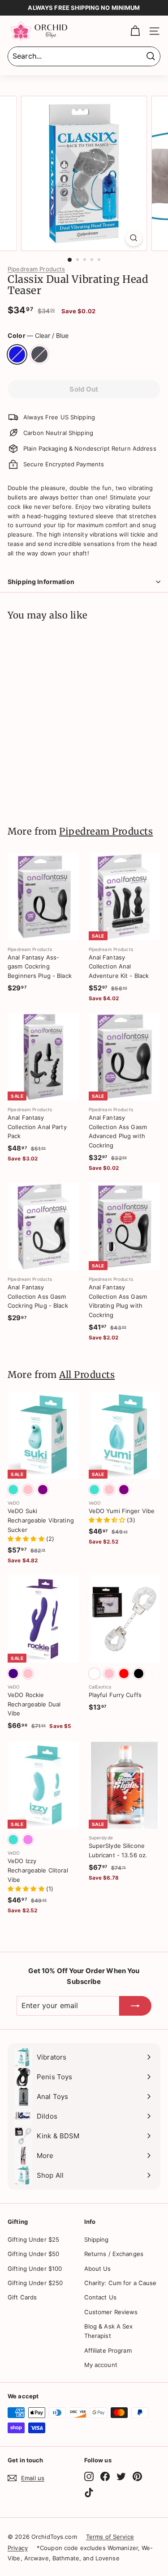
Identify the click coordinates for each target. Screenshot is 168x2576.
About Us (98, 2269)
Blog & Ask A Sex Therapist (109, 2331)
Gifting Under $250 (35, 2283)
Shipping (97, 2239)
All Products (87, 1375)
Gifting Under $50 (33, 2254)
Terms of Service (110, 2537)
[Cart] (135, 31)
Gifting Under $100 (35, 2269)
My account (101, 2365)
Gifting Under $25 (33, 2239)
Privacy (18, 2548)
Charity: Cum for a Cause (121, 2283)
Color (38, 335)
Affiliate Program (108, 2350)
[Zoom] (134, 238)
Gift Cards (22, 2297)
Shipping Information (41, 582)
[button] (27, 1539)
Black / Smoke (39, 354)
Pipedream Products (36, 269)
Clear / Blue (17, 354)
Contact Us (100, 2297)
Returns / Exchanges (114, 2254)
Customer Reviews (111, 2312)
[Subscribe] (135, 2006)
